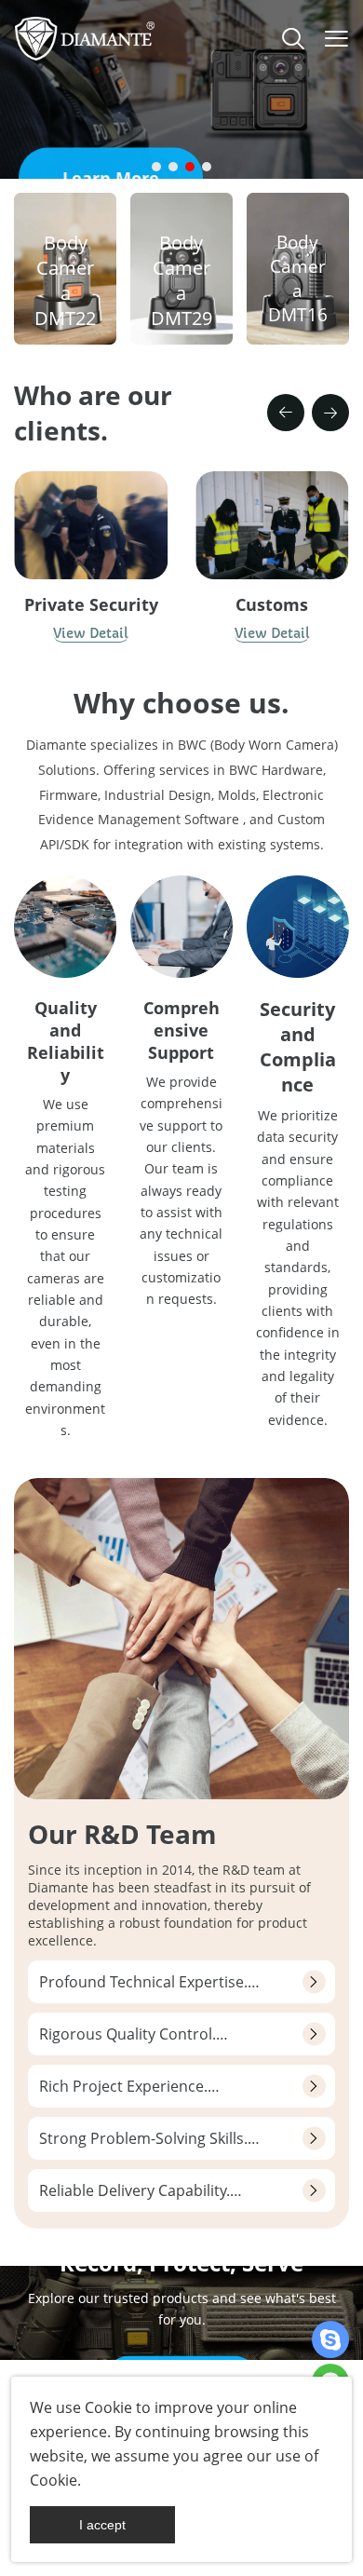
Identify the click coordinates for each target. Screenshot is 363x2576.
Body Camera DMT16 (298, 278)
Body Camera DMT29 (181, 280)
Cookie (108, 2407)
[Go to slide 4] (207, 167)
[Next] (330, 413)
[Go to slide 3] (190, 167)
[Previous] (286, 413)
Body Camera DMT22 (65, 280)
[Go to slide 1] (156, 167)
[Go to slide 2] (173, 167)
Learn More (111, 143)
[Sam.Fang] (330, 2339)
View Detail (91, 633)
